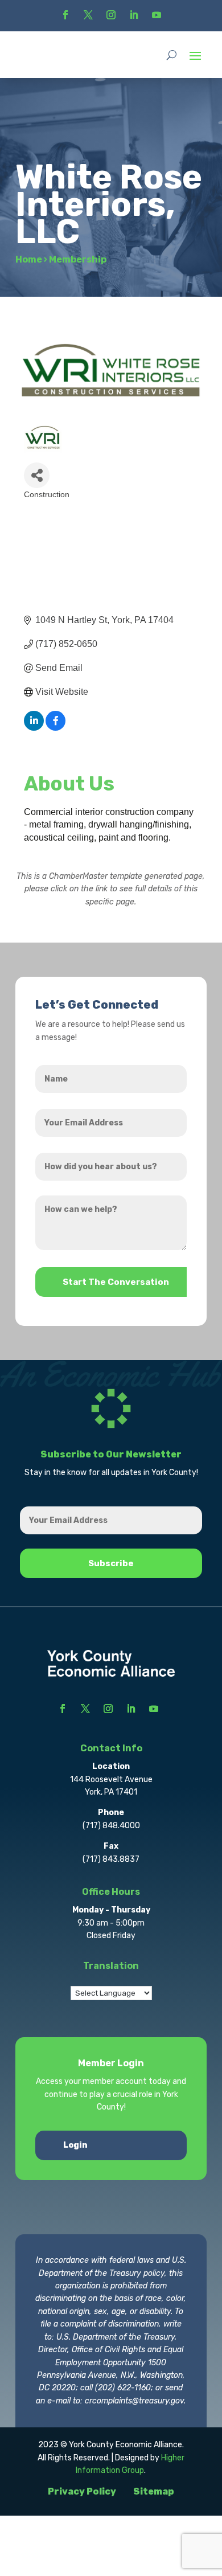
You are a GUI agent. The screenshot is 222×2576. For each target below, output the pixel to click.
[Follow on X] (88, 15)
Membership (78, 259)
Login (75, 2145)
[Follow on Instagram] (111, 15)
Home (29, 259)
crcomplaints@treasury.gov (134, 2401)
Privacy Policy (82, 2491)
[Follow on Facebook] (65, 15)
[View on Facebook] (55, 728)
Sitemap (154, 2491)
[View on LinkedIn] (34, 728)
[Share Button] (37, 475)
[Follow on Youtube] (157, 15)
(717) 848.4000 (111, 1826)
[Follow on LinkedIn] (134, 15)
